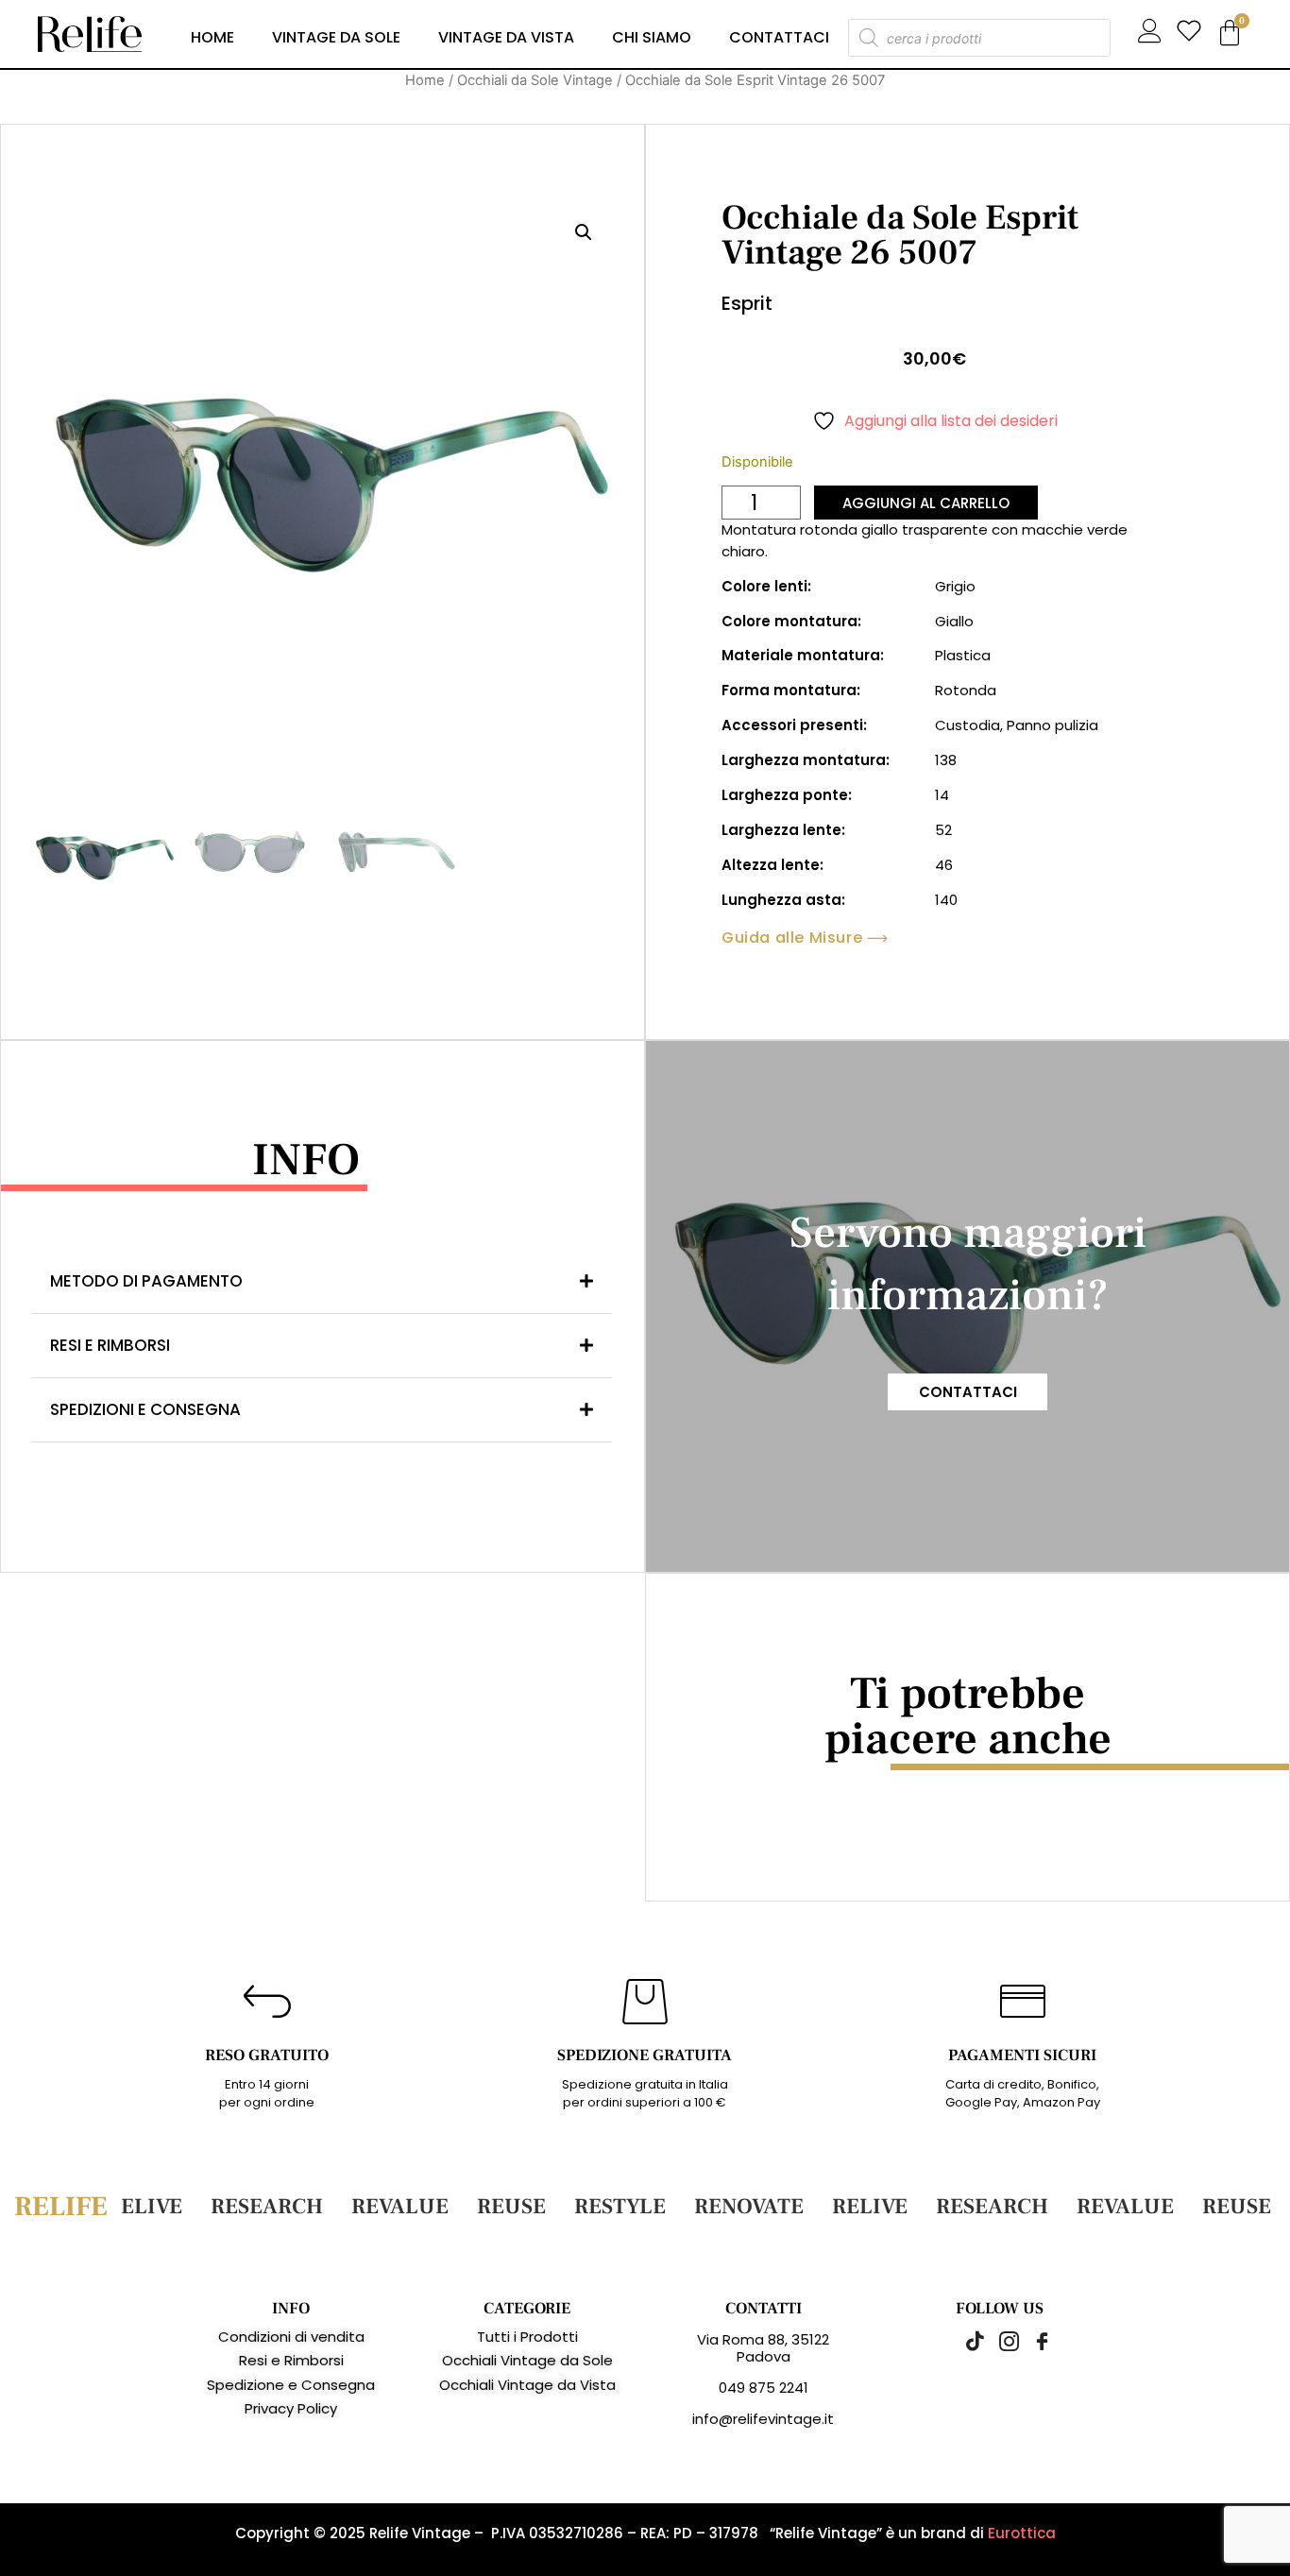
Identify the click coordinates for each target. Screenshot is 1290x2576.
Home (212, 37)
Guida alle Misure (792, 938)
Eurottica (1022, 2533)
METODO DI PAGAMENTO (146, 1281)
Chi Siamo (652, 37)
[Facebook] (1032, 2341)
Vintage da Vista (506, 37)
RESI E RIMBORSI (110, 1345)
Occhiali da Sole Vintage (535, 80)
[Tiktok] (966, 2341)
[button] (584, 232)
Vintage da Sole (336, 37)
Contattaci (779, 37)
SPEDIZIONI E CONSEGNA (145, 1409)
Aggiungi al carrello (926, 503)
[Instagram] (999, 2341)
